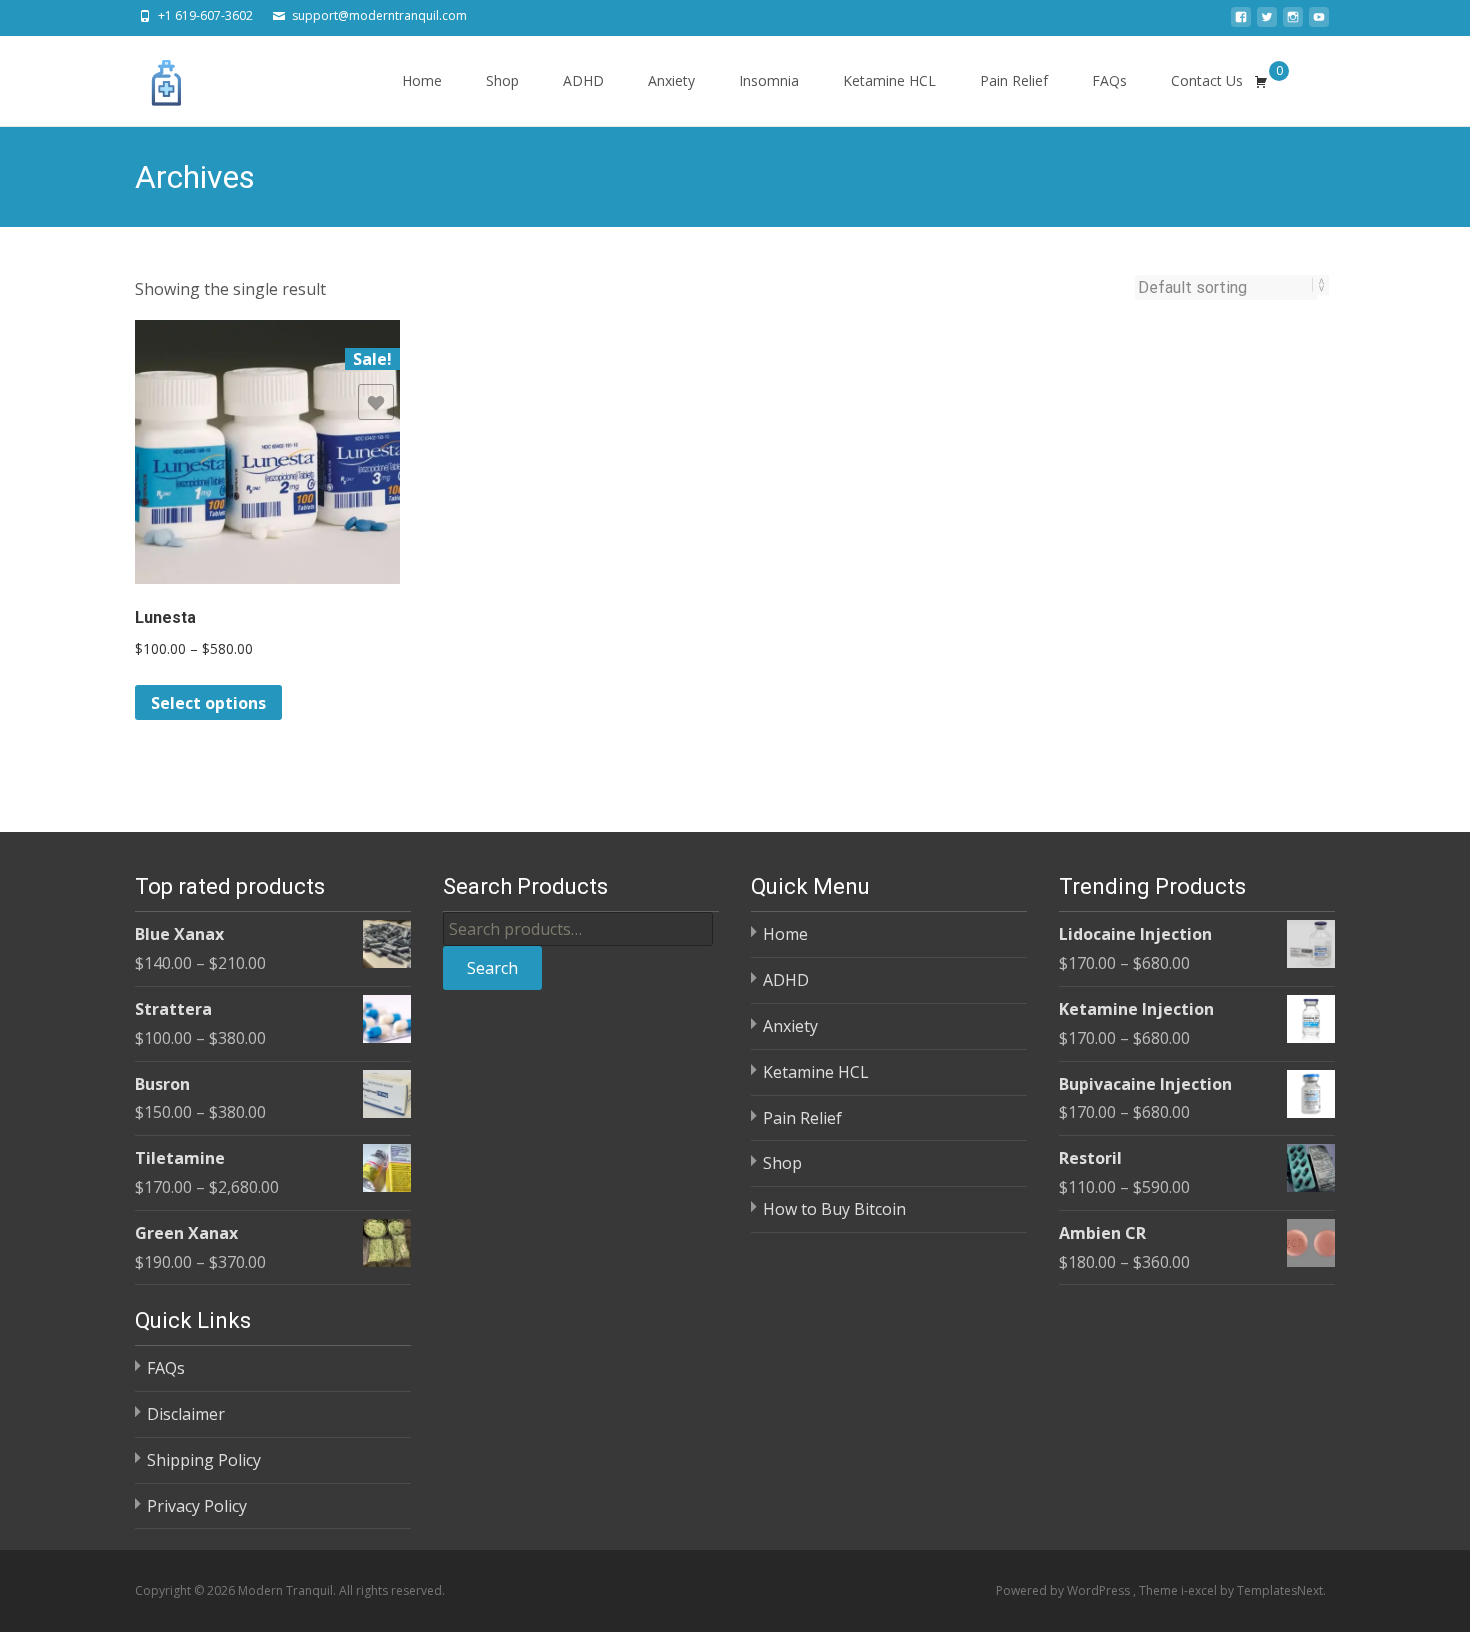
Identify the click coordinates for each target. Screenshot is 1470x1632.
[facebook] (1241, 23)
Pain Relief (1014, 80)
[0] (1261, 81)
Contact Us (1207, 80)
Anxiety (671, 80)
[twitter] (1267, 23)
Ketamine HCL (889, 80)
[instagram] (1293, 23)
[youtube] (1319, 23)
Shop (502, 80)
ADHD (583, 80)
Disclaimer (186, 1414)
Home (422, 80)
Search (492, 968)
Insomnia (769, 80)
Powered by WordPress (1064, 1590)
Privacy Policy (197, 1506)
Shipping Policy (204, 1460)
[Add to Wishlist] (376, 402)
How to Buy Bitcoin (834, 1209)
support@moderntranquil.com (379, 15)
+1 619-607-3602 (205, 15)
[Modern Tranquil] (151, 76)
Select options (208, 703)
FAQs (1109, 80)
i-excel (1200, 1590)
